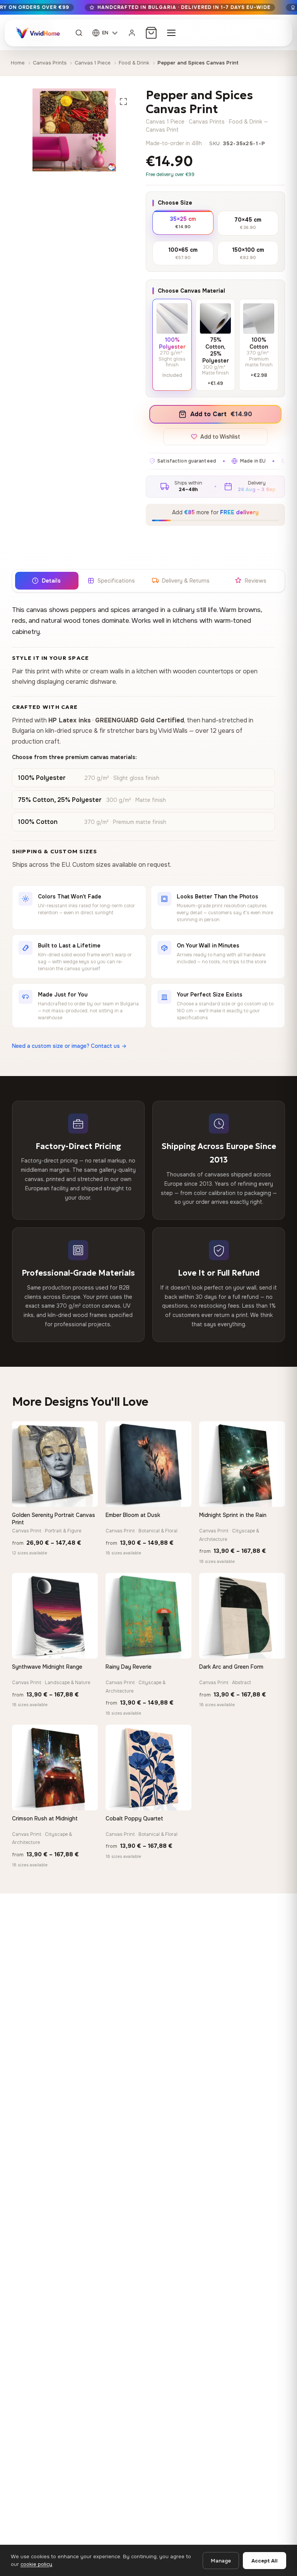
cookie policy (36, 2564)
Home (18, 63)
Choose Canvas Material (191, 291)
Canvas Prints (50, 63)
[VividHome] (37, 33)
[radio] (183, 222)
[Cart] (151, 33)
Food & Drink (134, 63)
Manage (221, 2561)
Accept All (265, 2561)
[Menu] (171, 33)
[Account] (132, 33)
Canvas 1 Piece (93, 63)
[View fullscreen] (123, 102)
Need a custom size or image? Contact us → (69, 1046)
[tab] (46, 581)
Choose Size (175, 203)
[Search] (79, 33)
